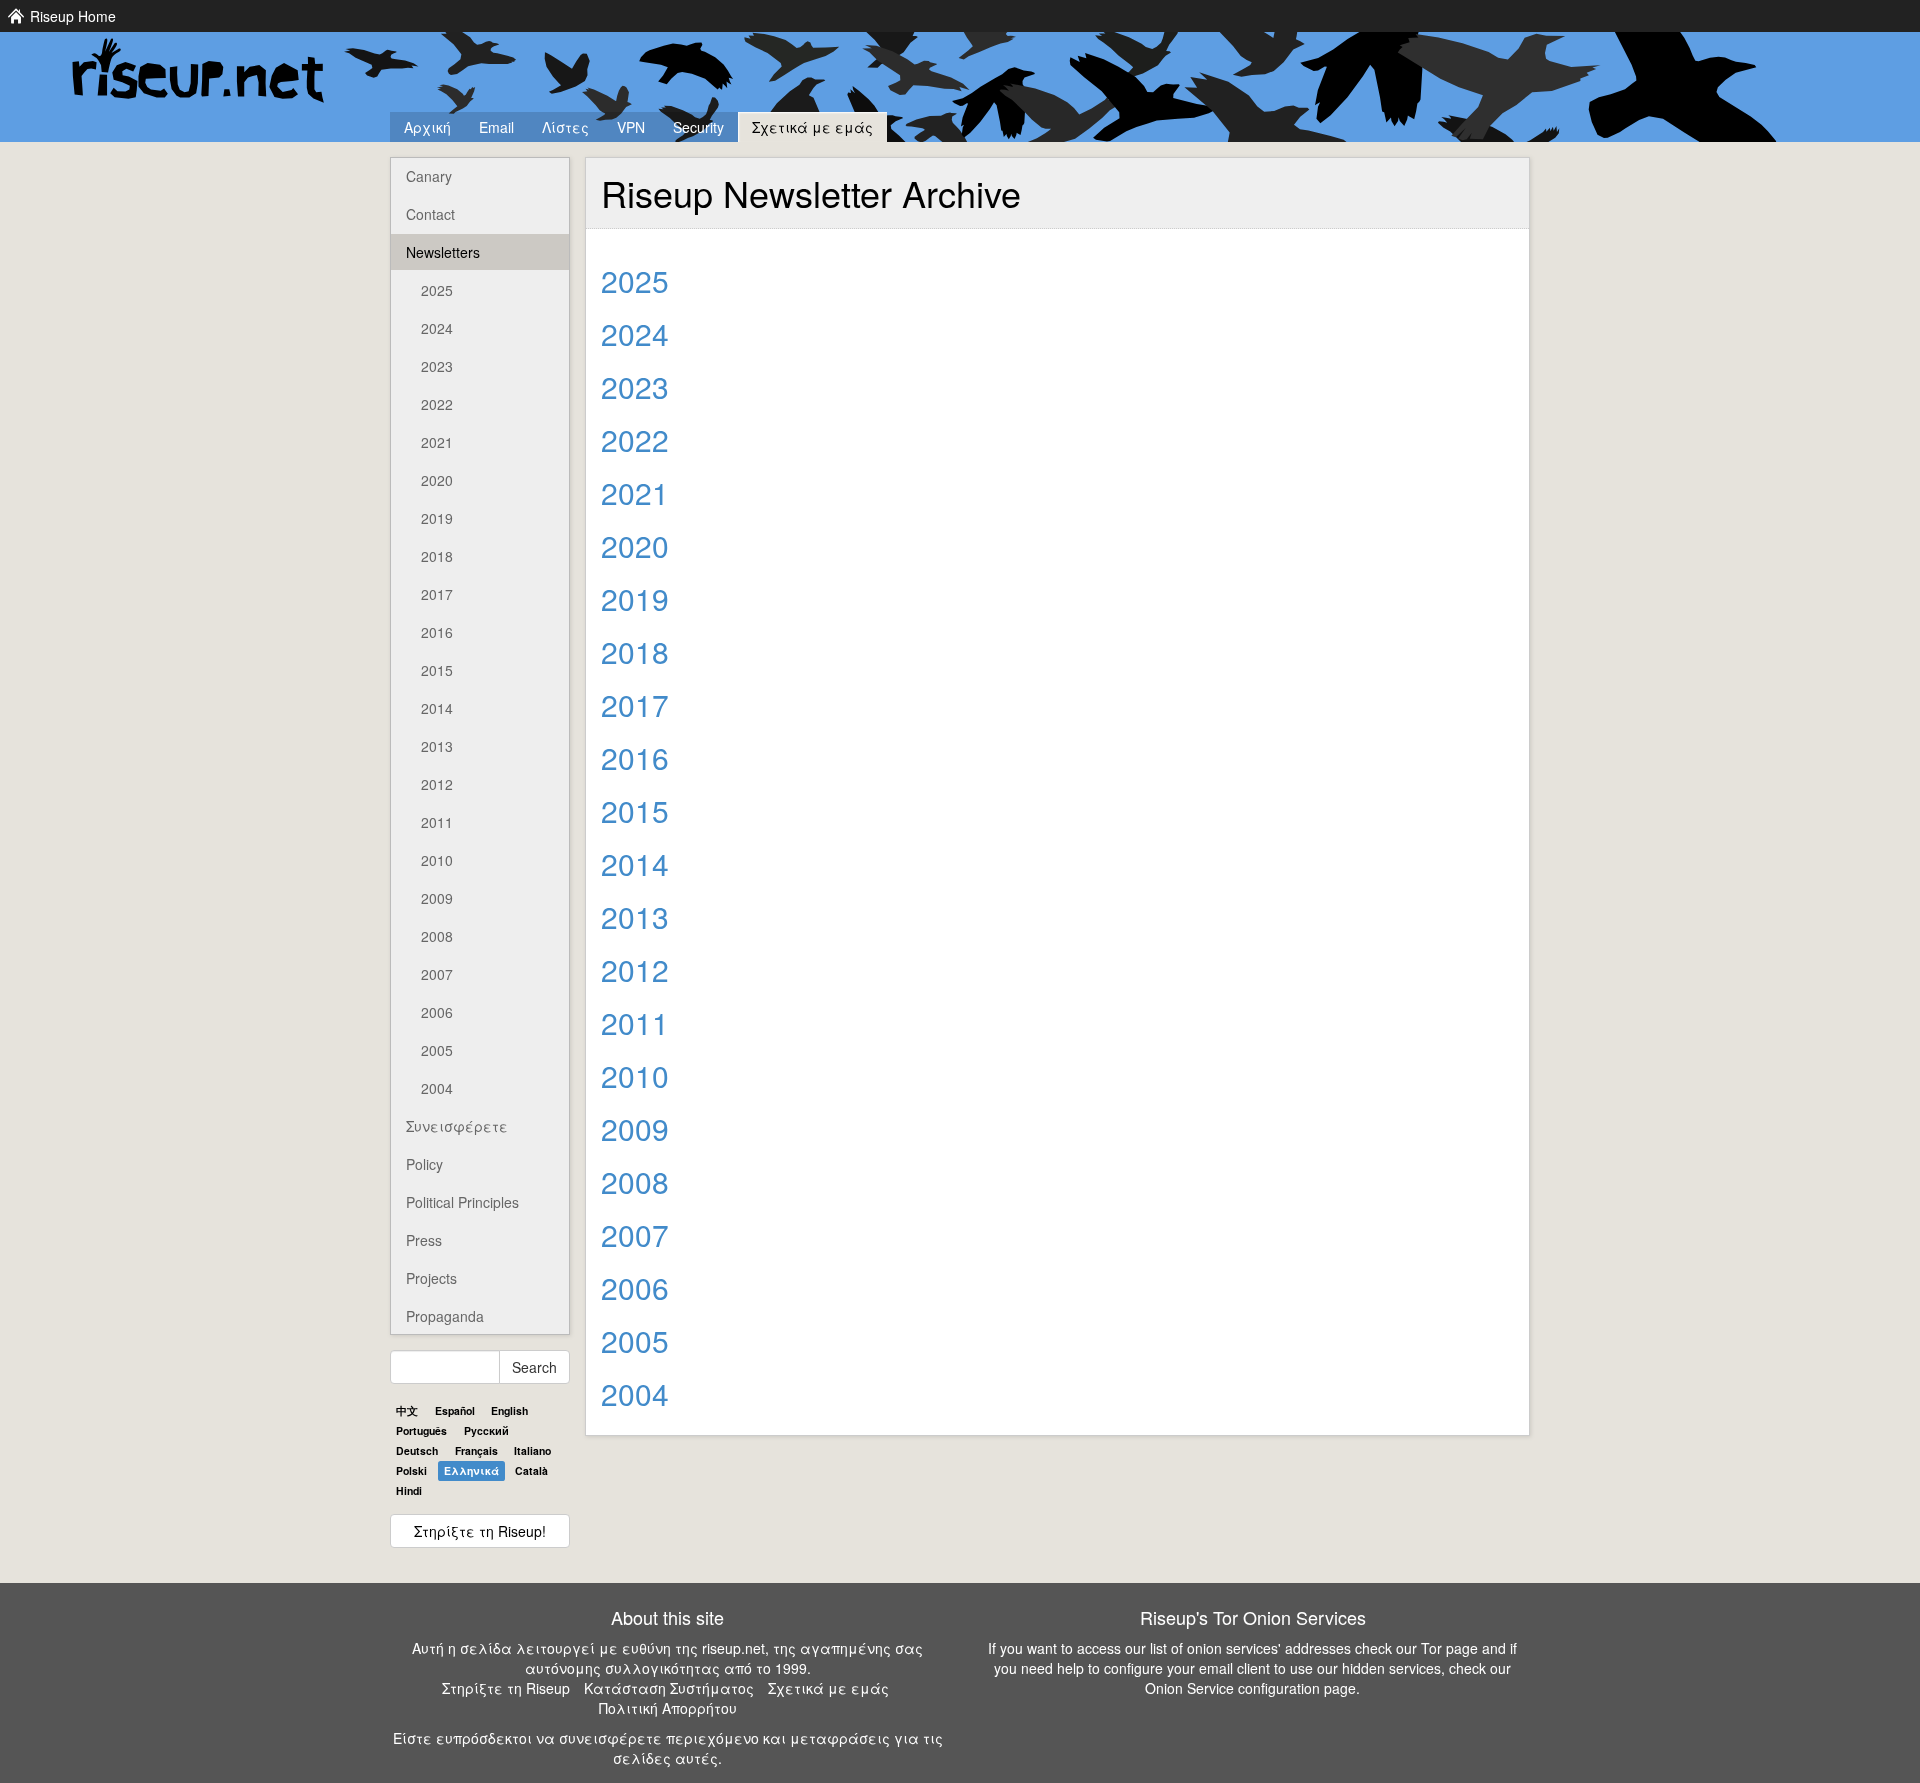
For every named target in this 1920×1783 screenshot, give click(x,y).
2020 (437, 480)
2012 (437, 784)
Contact (430, 214)
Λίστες (565, 127)
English (509, 1410)
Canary (429, 176)
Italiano (532, 1450)
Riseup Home (73, 16)
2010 (437, 860)
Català (531, 1470)
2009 (437, 898)
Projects (431, 1278)
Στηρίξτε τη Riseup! (480, 1531)
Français (476, 1450)
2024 (437, 328)
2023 (437, 366)
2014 (437, 708)
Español (455, 1410)
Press (424, 1240)
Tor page (1449, 1648)
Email (496, 127)
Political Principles (462, 1202)
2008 (437, 936)
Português (421, 1430)
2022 (437, 404)
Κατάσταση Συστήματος (669, 1688)
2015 (437, 670)
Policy (424, 1164)
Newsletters (443, 252)
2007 (437, 974)
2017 (437, 594)
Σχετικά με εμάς (812, 127)
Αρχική (427, 127)
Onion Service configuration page (1250, 1688)
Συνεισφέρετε (457, 1126)
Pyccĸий (486, 1430)
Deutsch (417, 1450)
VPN (631, 127)
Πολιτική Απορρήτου (668, 1708)
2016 (437, 632)
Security (698, 127)
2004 (437, 1088)
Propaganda (445, 1316)
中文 (407, 1410)
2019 (437, 518)
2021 (437, 442)
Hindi (409, 1490)
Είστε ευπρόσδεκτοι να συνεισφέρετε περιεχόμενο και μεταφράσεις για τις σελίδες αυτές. (668, 1748)
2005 (437, 1050)
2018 (437, 556)
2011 (437, 822)
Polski (411, 1470)
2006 (437, 1012)
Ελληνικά (471, 1470)
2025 (437, 290)
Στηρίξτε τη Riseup (506, 1688)
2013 (437, 746)
